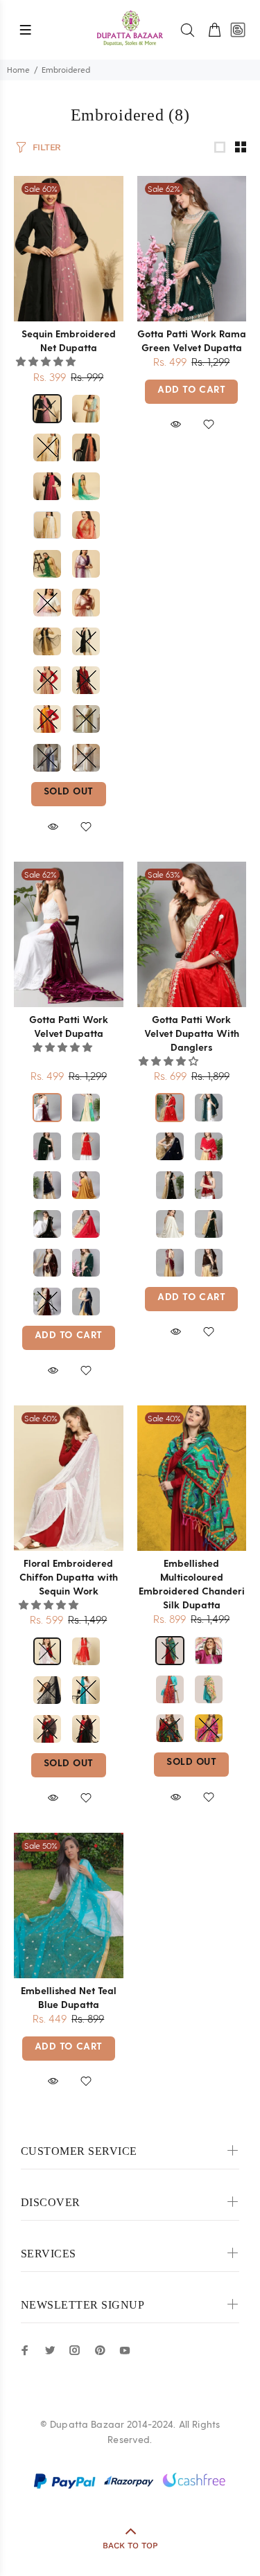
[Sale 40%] (192, 1477)
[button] (47, 362)
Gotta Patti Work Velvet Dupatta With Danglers (192, 1033)
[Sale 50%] (69, 1906)
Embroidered (66, 70)
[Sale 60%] (69, 248)
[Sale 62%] (192, 248)
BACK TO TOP (130, 2546)
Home (18, 70)
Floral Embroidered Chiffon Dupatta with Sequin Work (69, 1577)
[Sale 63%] (192, 934)
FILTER (47, 147)
